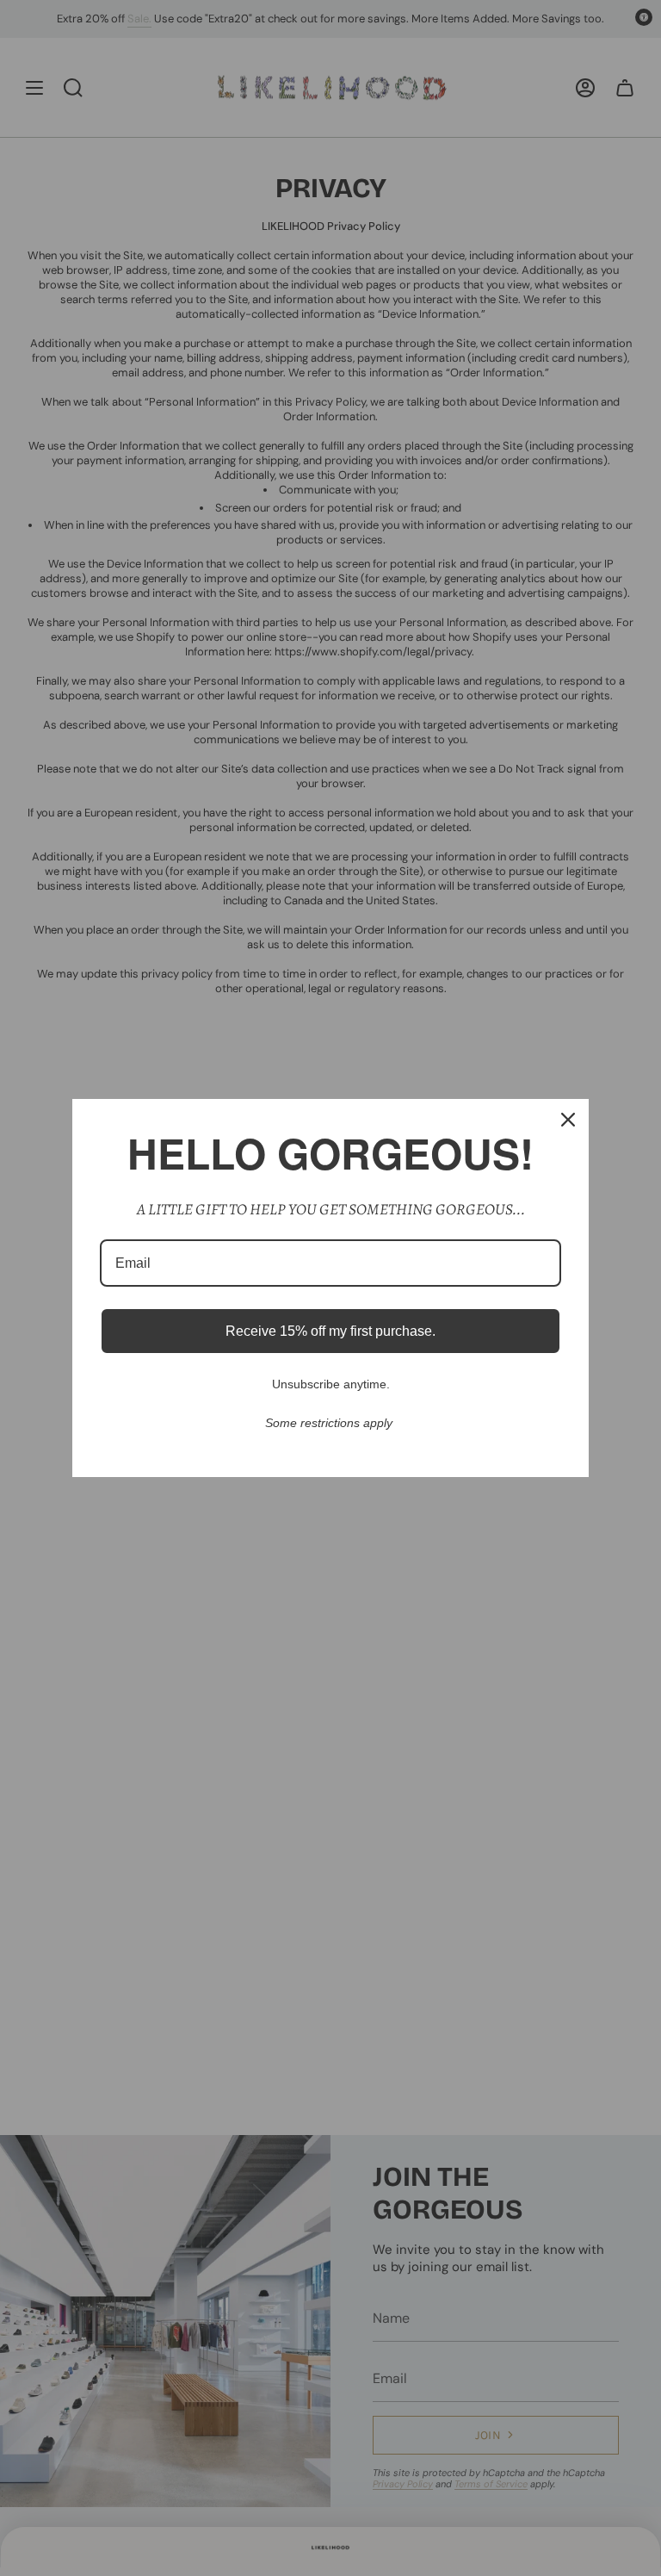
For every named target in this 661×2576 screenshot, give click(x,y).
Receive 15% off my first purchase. (330, 1331)
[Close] (568, 1120)
